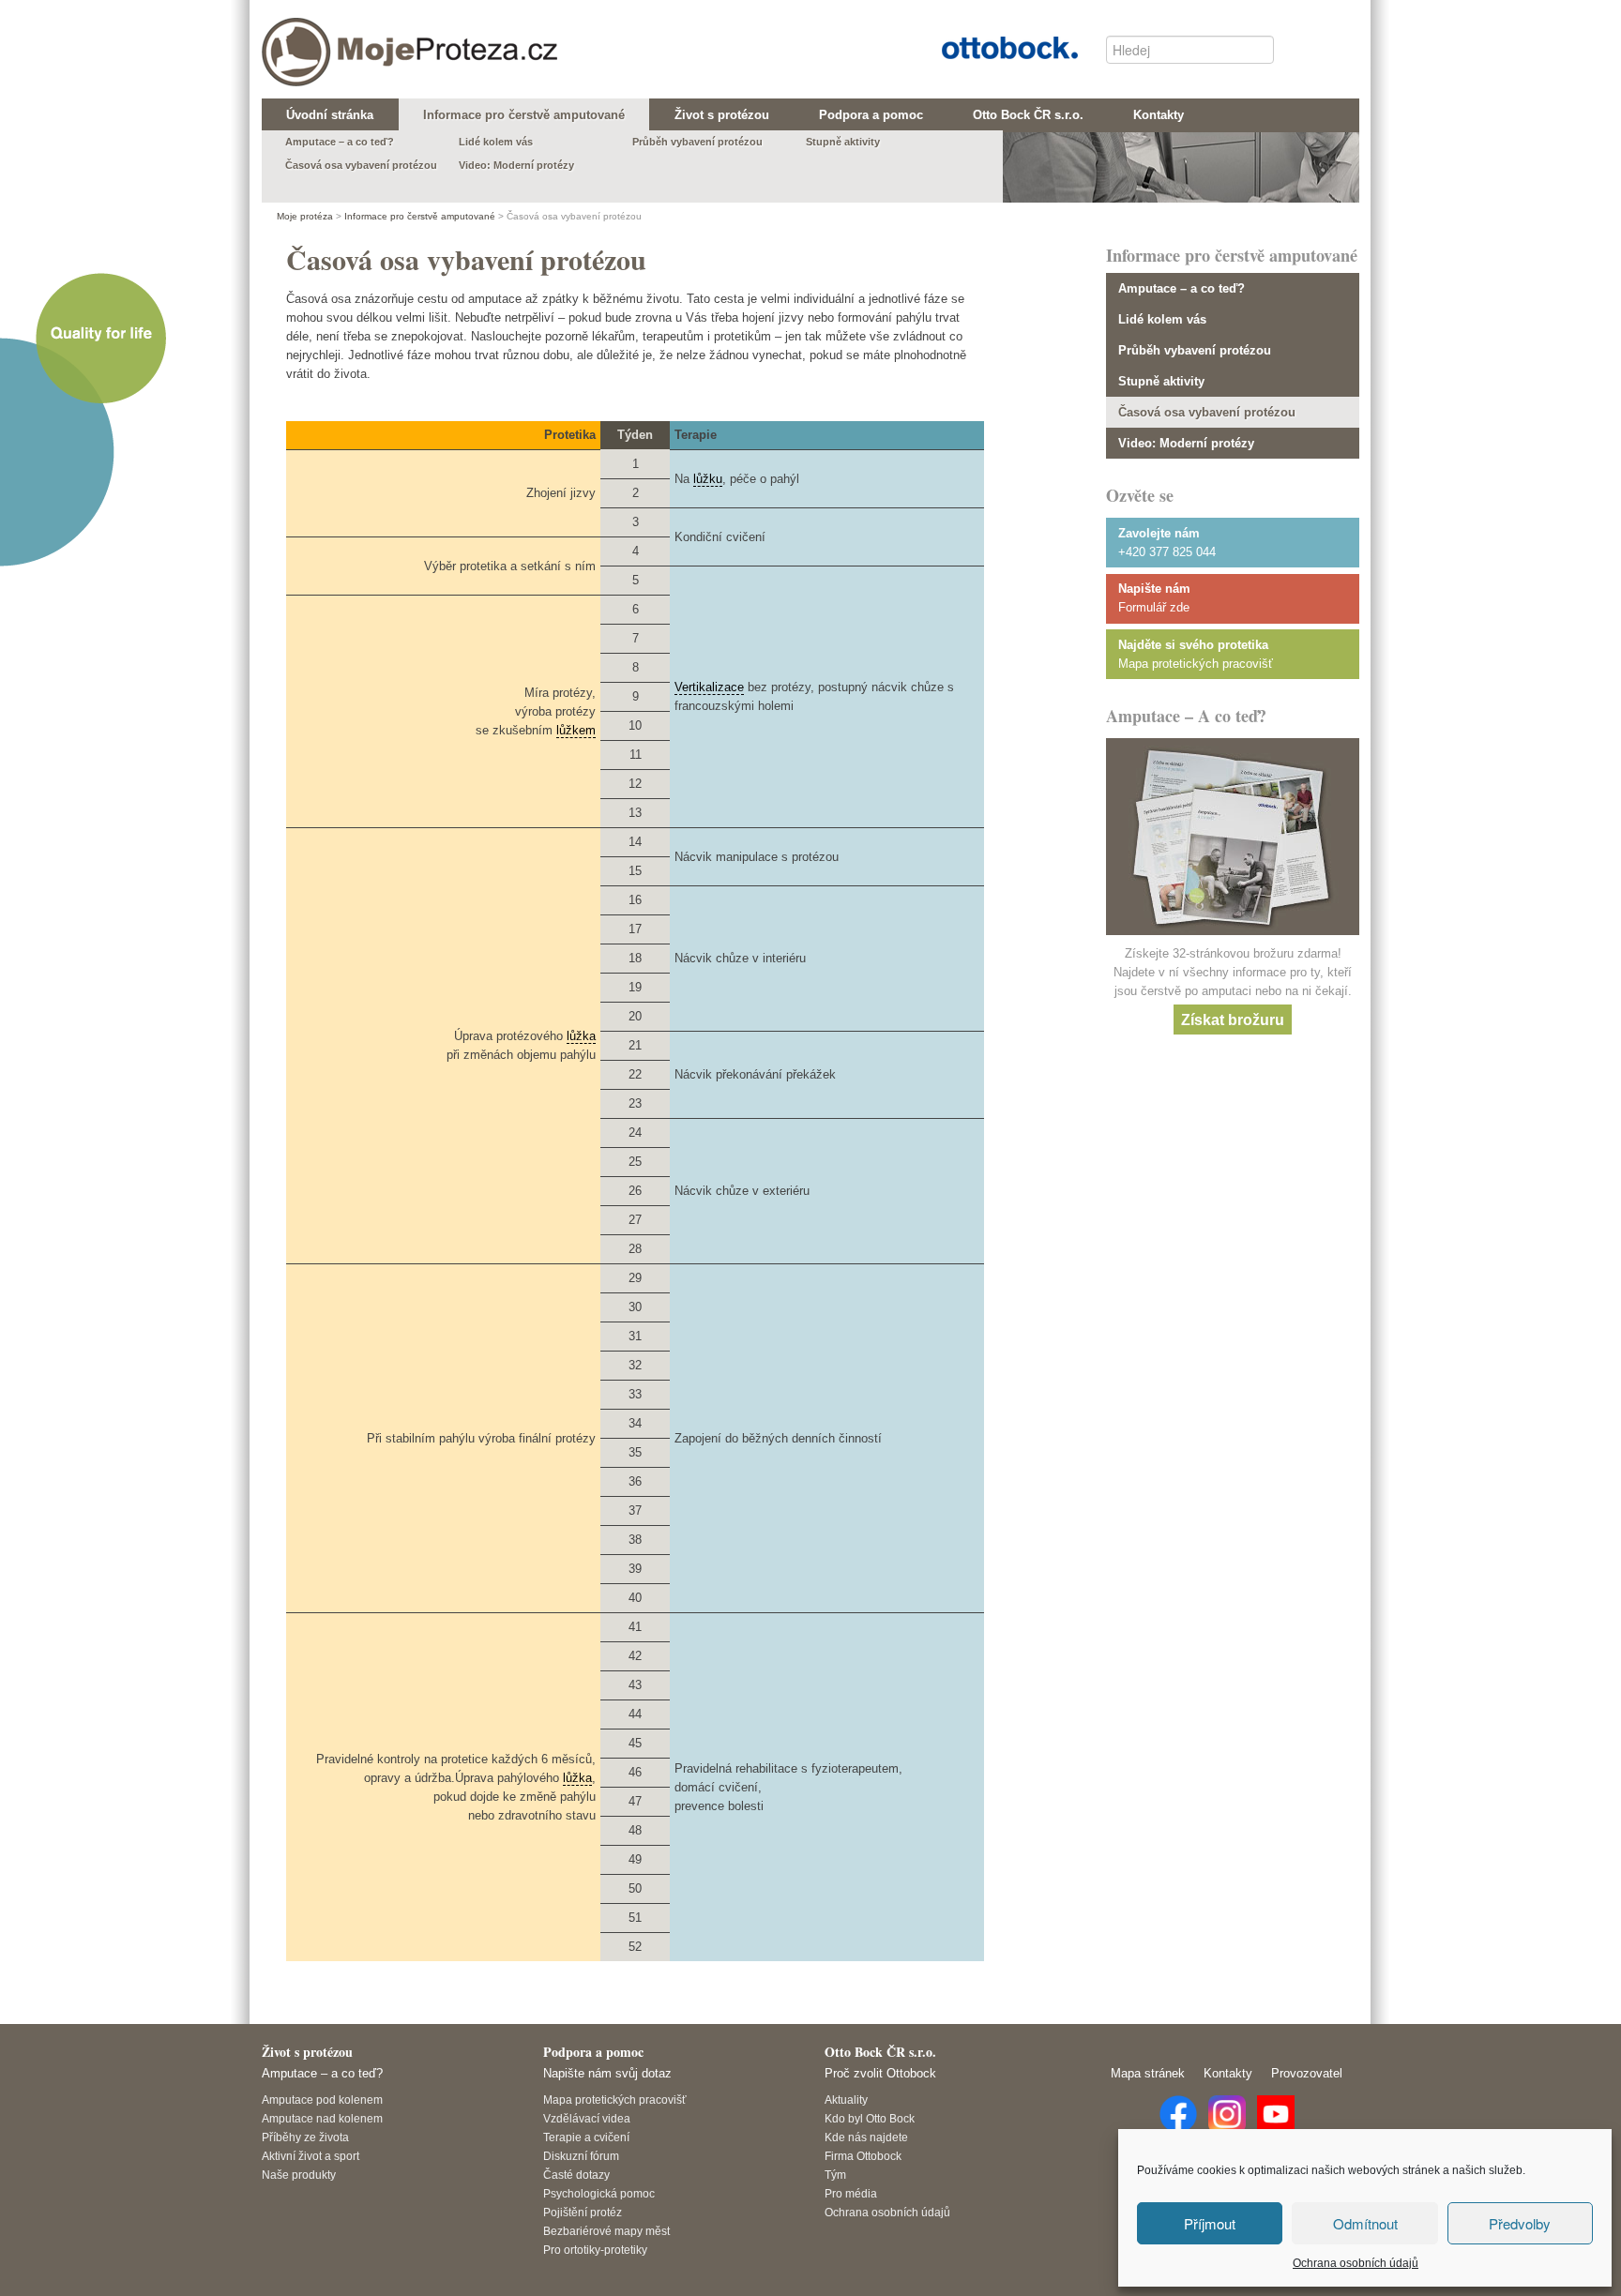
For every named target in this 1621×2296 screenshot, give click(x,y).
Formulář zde (1154, 607)
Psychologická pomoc (599, 2193)
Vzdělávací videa (587, 2118)
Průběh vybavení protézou (1195, 350)
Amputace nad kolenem (322, 2118)
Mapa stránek (1148, 2073)
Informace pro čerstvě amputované (420, 216)
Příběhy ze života (305, 2137)
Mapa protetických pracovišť (1196, 664)
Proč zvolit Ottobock (880, 2073)
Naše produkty (299, 2175)
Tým (835, 2175)
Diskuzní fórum (581, 2156)
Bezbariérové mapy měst (606, 2231)
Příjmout (1210, 2223)
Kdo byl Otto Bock (870, 2118)
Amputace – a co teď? (1182, 288)
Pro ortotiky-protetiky (595, 2250)
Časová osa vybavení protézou (1207, 412)
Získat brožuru (1233, 1019)
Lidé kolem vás (1162, 319)
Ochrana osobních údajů (1356, 2263)
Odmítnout (1365, 2223)
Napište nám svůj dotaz (607, 2073)
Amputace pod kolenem (322, 2100)
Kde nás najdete (866, 2137)
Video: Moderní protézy (1186, 443)
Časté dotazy (576, 2175)
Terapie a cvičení (586, 2137)
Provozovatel (1307, 2073)
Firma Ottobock (863, 2156)
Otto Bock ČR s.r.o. (995, 45)
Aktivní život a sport (311, 2156)
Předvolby (1520, 2223)
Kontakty (1228, 2073)
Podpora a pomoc (593, 2052)
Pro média (851, 2193)
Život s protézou (307, 2052)
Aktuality (846, 2100)
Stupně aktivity (1161, 381)
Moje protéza (341, 38)
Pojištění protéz (583, 2212)
